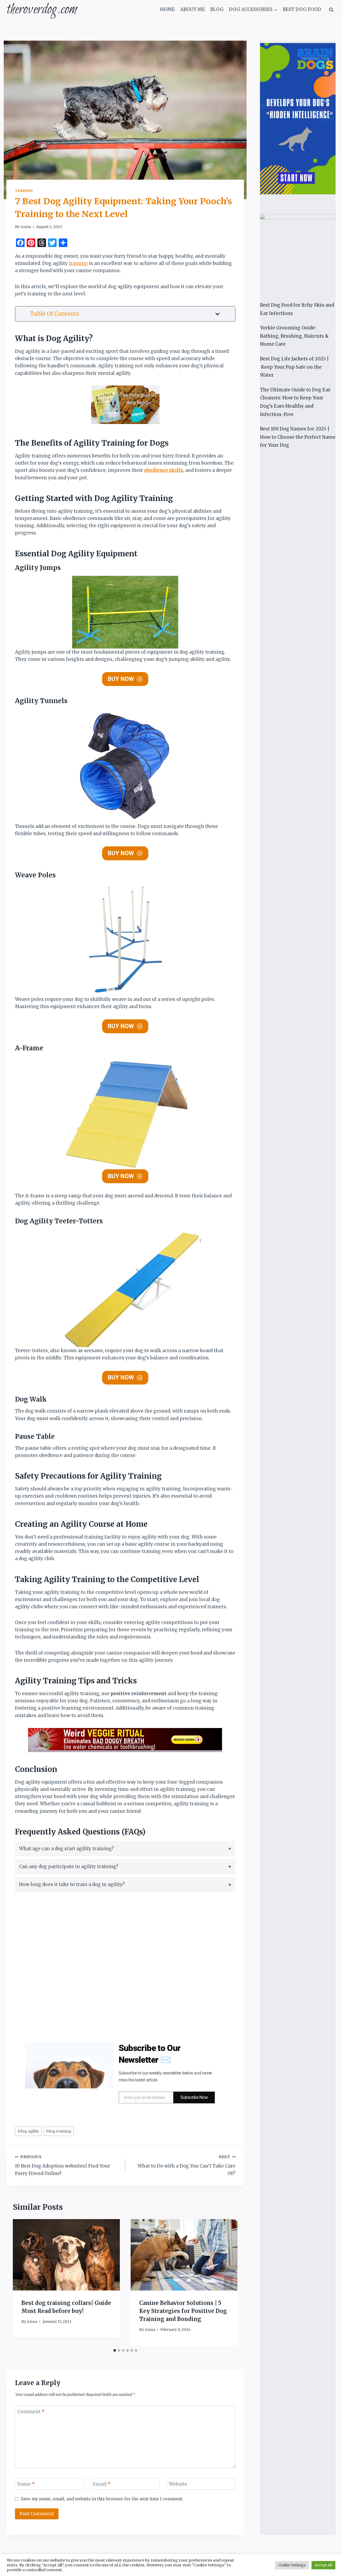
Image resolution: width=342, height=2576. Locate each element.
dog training (59, 2131)
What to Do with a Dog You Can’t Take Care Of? (186, 2166)
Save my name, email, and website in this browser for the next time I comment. (102, 2499)
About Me (193, 9)
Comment (31, 2412)
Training (24, 191)
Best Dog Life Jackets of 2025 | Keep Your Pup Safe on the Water (294, 367)
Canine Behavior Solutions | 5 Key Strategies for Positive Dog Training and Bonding (183, 2311)
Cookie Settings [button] (292, 2565)
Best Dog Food (302, 9)
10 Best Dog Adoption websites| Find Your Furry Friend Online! (63, 2166)
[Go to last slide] (22, 2282)
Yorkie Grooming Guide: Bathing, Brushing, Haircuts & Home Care (294, 336)
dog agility (28, 2131)
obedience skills (164, 470)
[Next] (228, 2282)
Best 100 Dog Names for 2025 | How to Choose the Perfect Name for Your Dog (298, 437)
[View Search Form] (331, 10)
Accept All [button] (323, 2565)
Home (167, 9)
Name (26, 2484)
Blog (217, 9)
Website (178, 2484)
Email (102, 2484)
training (78, 263)
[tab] (125, 1849)
